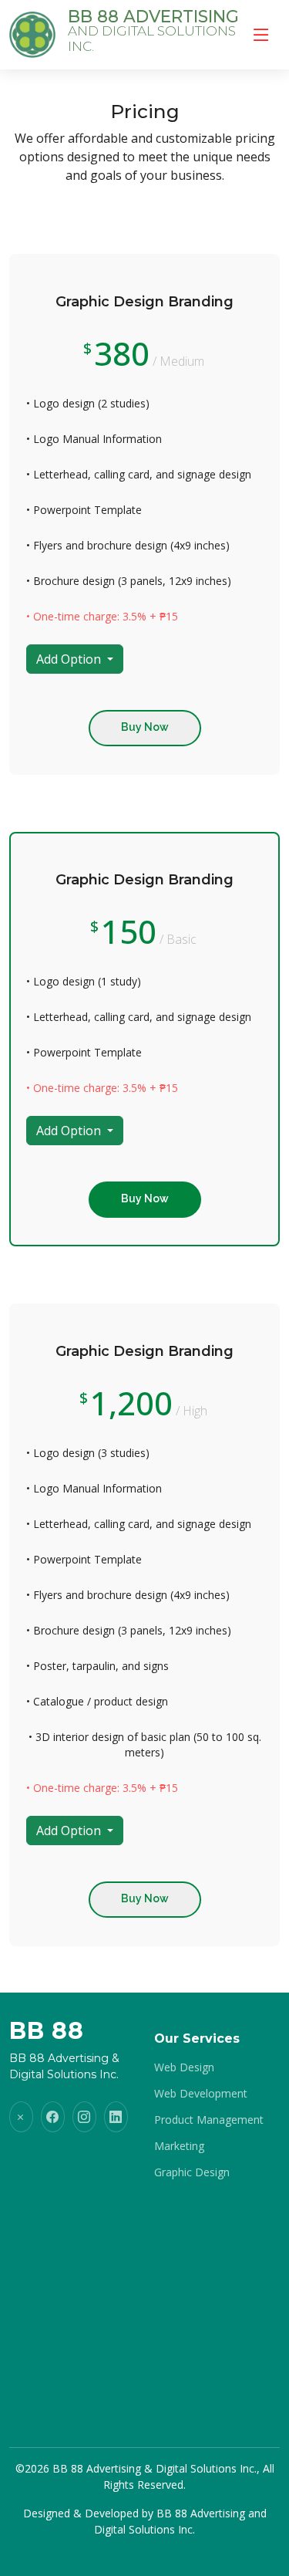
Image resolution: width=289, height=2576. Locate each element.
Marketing (179, 2146)
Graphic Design (192, 2172)
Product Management (209, 2120)
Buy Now (145, 727)
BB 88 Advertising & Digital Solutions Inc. (155, 2468)
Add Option (70, 659)
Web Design (184, 2067)
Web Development (201, 2094)
